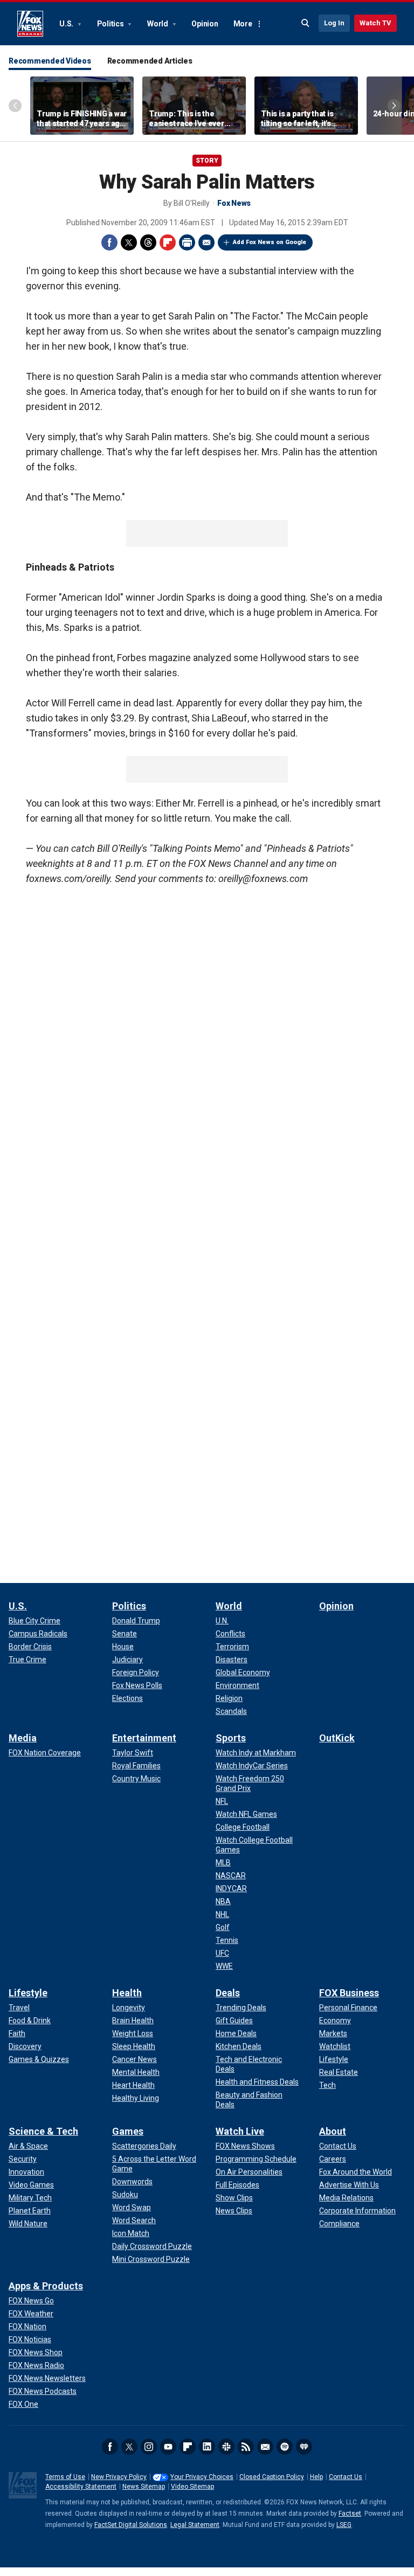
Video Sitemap (192, 2487)
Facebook (109, 242)
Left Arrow (15, 106)
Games (128, 2131)
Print (187, 242)
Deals (228, 1993)
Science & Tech (43, 2131)
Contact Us (346, 2477)
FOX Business (349, 1993)
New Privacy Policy (119, 2477)
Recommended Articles (150, 61)
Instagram (149, 2447)
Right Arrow (394, 106)
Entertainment (144, 1738)
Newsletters (265, 2447)
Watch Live (240, 2131)
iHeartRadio (304, 2447)
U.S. (67, 24)
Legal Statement (195, 2525)
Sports (231, 1738)
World (158, 24)
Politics (111, 24)
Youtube (168, 2447)
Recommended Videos (50, 61)
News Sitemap (144, 2487)
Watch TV (375, 23)
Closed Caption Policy (272, 2477)
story (207, 161)
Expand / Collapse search (306, 23)
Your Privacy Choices (202, 2477)
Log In (334, 23)
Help (316, 2477)
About (333, 2131)
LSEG (344, 2525)
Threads (148, 242)
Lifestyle (28, 1993)
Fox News (30, 24)
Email (206, 242)
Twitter (129, 242)
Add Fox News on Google (270, 242)
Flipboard (168, 242)
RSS (246, 2447)
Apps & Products (46, 2286)
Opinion (205, 24)
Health (127, 1993)
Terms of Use (65, 2477)
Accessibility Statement (81, 2487)
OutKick (337, 1738)
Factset (350, 2513)
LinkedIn (207, 2447)
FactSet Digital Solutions (131, 2525)
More (243, 24)
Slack (226, 2447)
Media (23, 1738)
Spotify (285, 2447)
